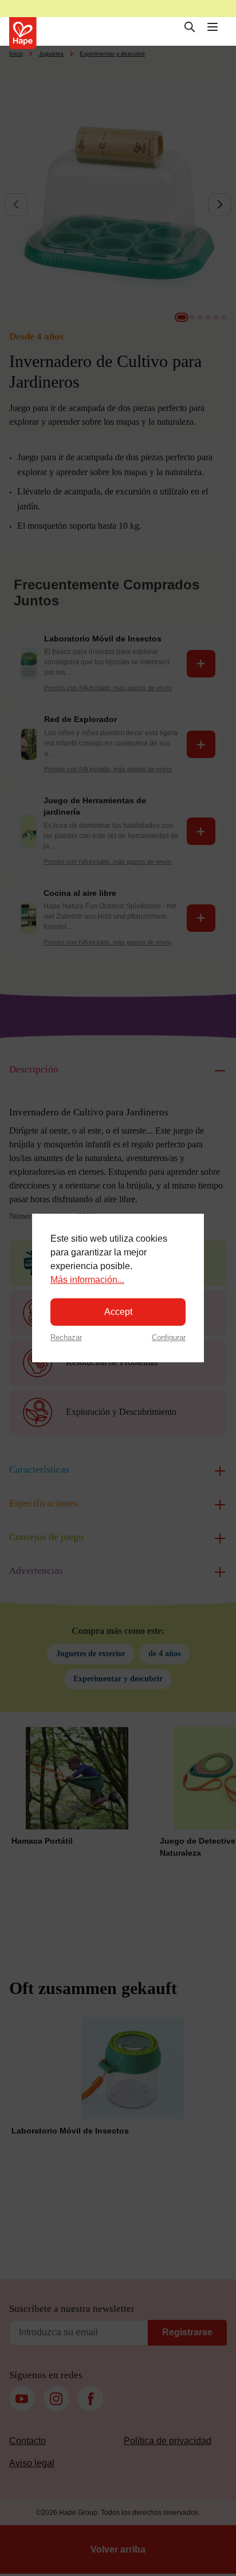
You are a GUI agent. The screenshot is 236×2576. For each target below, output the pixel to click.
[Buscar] (190, 27)
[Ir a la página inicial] (23, 33)
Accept (118, 1312)
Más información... (87, 1280)
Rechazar (66, 1337)
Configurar (169, 1337)
